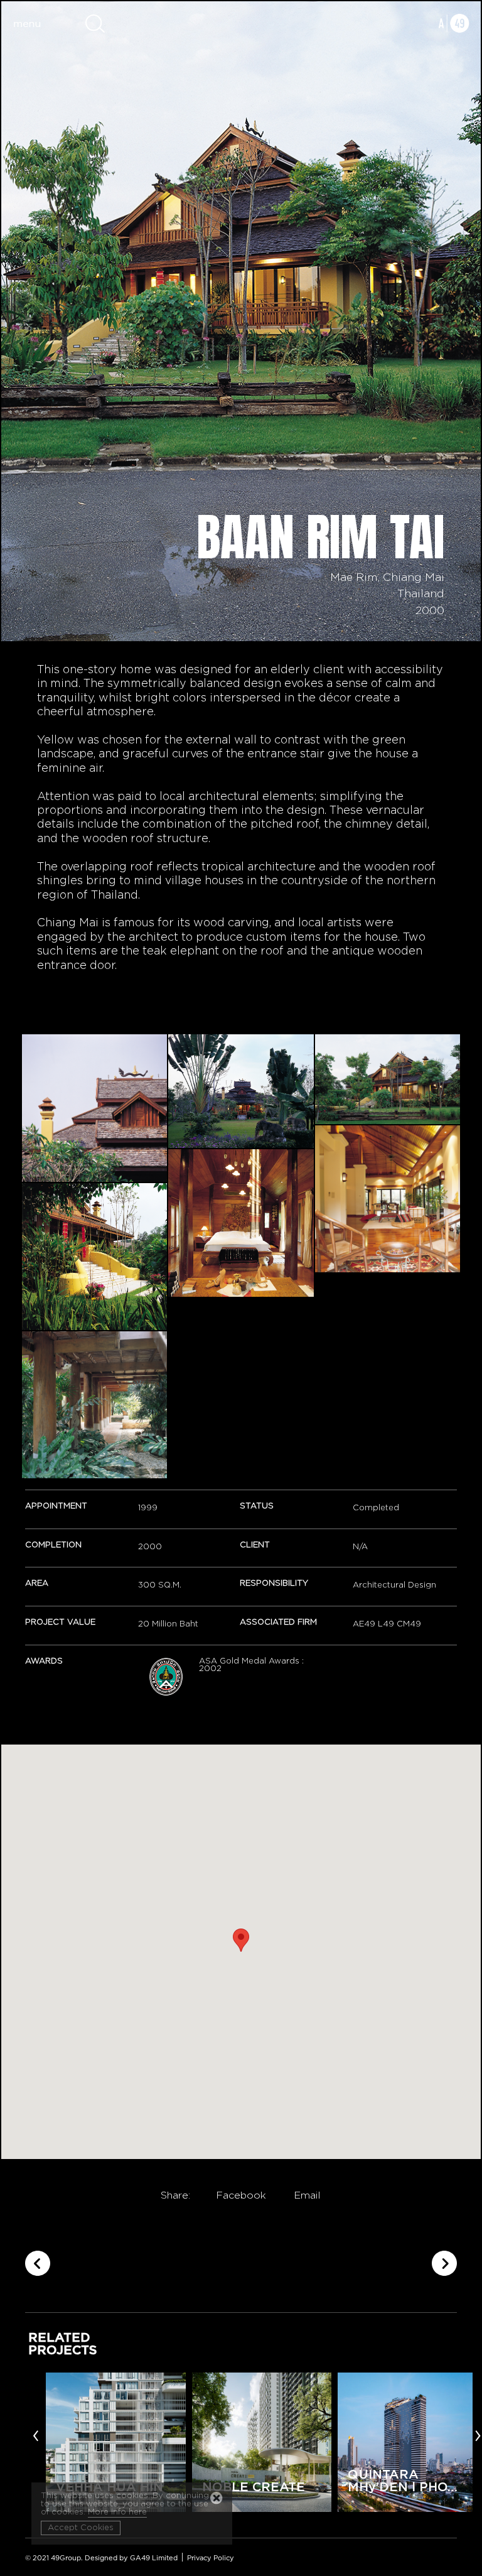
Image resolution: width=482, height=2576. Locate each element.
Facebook (241, 2195)
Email (307, 2195)
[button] (241, 1940)
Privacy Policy (211, 2558)
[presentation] (36, 2435)
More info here (117, 2512)
